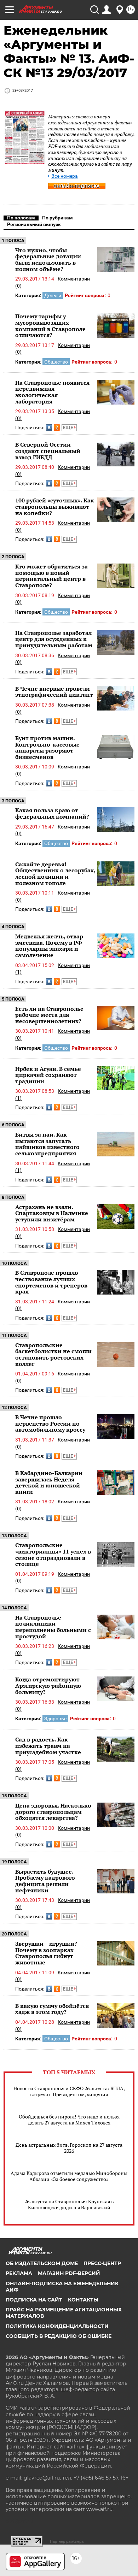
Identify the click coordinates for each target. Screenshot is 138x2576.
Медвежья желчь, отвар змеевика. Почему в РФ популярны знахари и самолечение (49, 946)
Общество (56, 362)
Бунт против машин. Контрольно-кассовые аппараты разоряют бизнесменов (47, 747)
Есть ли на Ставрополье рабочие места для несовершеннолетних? (49, 1015)
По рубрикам (57, 218)
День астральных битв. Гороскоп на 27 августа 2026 (69, 2148)
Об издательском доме (42, 2263)
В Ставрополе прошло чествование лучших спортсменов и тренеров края (51, 1282)
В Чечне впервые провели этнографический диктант (54, 692)
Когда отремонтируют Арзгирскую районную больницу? (48, 1685)
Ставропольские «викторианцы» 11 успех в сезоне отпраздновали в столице (53, 1554)
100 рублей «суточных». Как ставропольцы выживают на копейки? (55, 506)
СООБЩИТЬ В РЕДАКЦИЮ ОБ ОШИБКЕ (59, 2336)
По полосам (21, 218)
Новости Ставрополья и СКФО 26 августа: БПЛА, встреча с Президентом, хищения (69, 2091)
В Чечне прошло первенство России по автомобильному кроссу (50, 1423)
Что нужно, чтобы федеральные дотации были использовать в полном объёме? (48, 260)
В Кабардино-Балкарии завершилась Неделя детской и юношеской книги (49, 1482)
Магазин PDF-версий (69, 2273)
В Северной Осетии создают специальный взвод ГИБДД (48, 451)
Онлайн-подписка (77, 186)
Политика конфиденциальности (57, 2326)
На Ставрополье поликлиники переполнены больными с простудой (53, 1627)
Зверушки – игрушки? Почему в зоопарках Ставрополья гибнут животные (46, 1953)
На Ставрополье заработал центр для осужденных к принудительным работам (54, 639)
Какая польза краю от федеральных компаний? (52, 813)
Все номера (65, 176)
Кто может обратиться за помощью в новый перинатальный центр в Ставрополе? (51, 576)
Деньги (53, 295)
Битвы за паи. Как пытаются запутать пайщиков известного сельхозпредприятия (47, 1144)
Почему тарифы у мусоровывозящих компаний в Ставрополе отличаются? (50, 326)
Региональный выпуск (34, 224)
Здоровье (55, 1719)
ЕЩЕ (68, 428)
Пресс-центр (102, 2263)
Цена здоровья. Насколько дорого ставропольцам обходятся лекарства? (53, 1812)
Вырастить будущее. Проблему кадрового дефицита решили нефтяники (45, 1881)
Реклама (19, 2273)
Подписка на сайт (34, 2300)
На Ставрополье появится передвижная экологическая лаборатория (52, 392)
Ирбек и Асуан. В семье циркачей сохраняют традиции (48, 1075)
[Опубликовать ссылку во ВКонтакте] (49, 428)
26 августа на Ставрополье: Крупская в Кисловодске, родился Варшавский (69, 2204)
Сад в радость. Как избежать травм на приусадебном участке (48, 1746)
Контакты (83, 2300)
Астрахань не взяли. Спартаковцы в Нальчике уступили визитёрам (52, 1213)
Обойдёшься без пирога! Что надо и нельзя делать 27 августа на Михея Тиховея (69, 2120)
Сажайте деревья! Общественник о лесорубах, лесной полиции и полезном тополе (55, 874)
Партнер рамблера (67, 2541)
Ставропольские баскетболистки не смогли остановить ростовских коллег (53, 1354)
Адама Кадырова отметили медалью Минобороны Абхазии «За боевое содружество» (69, 2176)
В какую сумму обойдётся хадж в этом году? (52, 2009)
